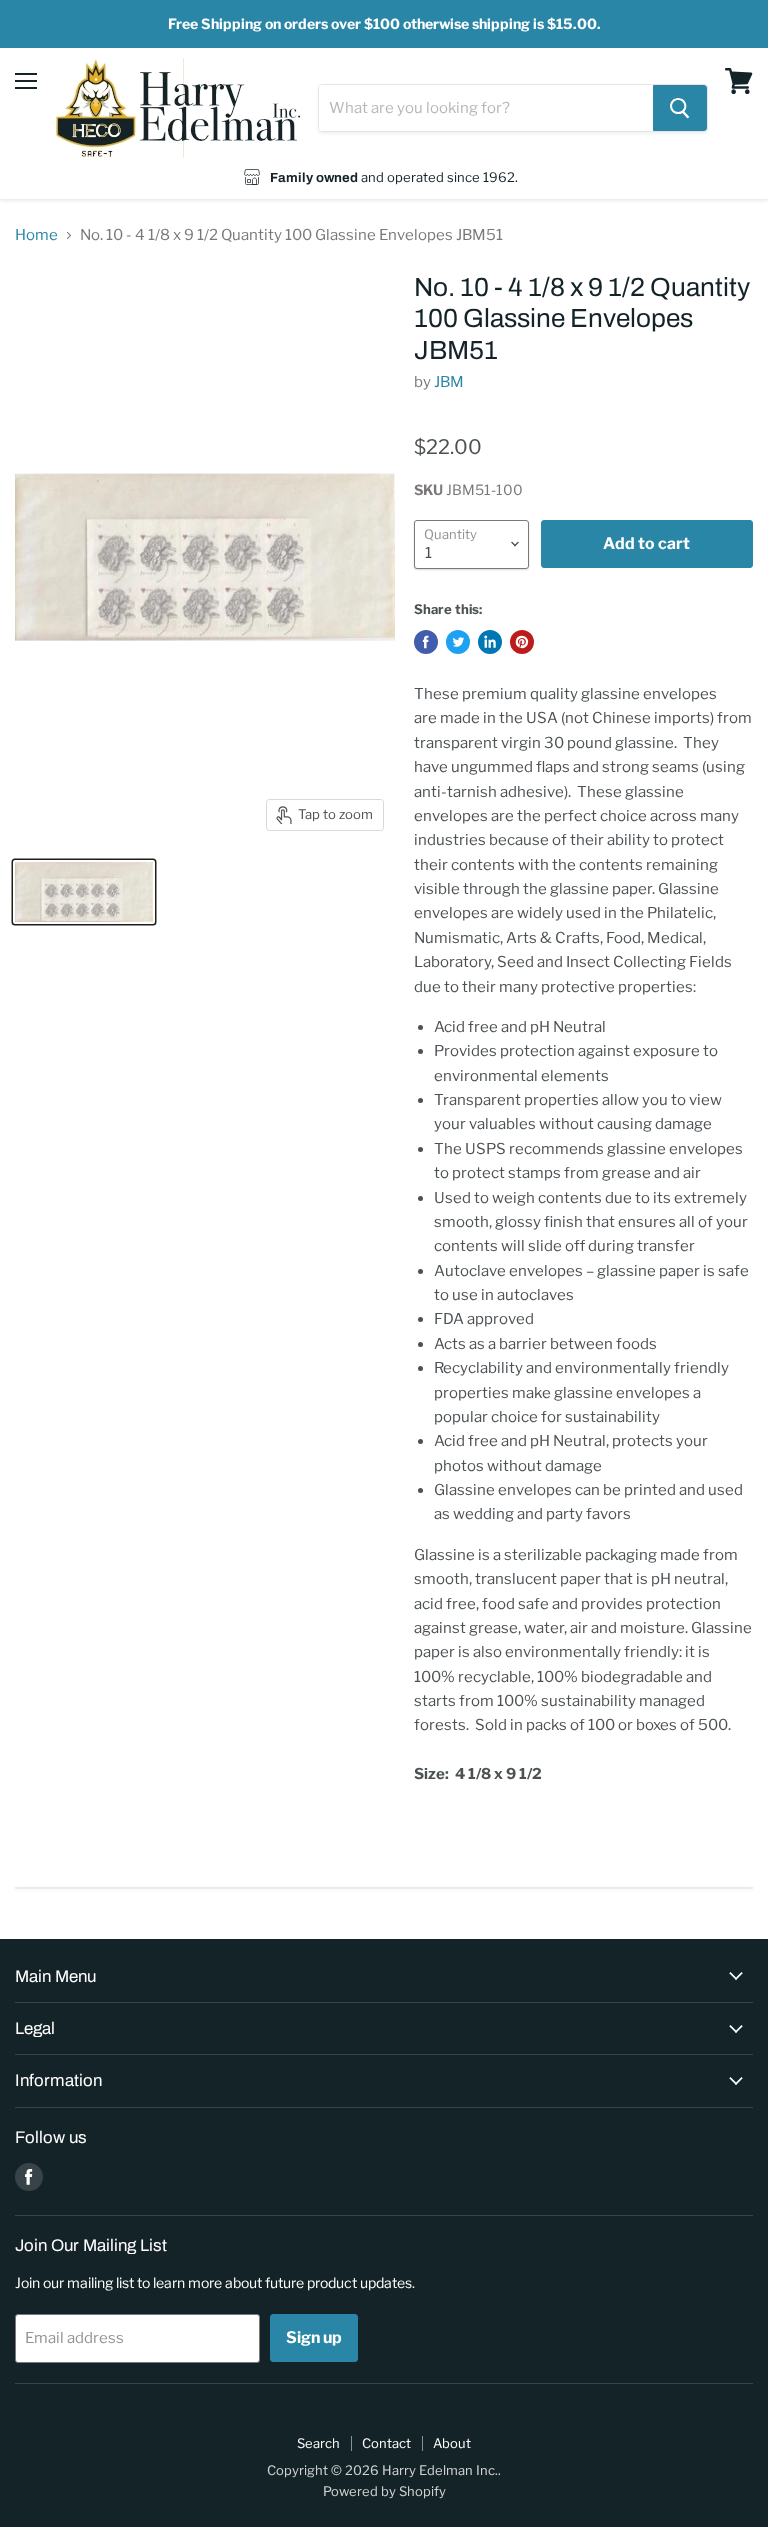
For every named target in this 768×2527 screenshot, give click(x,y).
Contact (386, 2443)
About (452, 2443)
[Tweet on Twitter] (458, 642)
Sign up (314, 2337)
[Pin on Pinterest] (522, 642)
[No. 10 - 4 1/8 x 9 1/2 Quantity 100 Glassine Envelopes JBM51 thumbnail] (84, 892)
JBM (449, 382)
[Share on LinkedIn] (490, 642)
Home (36, 235)
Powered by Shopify (384, 2491)
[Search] (680, 108)
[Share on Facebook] (426, 642)
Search (318, 2443)
